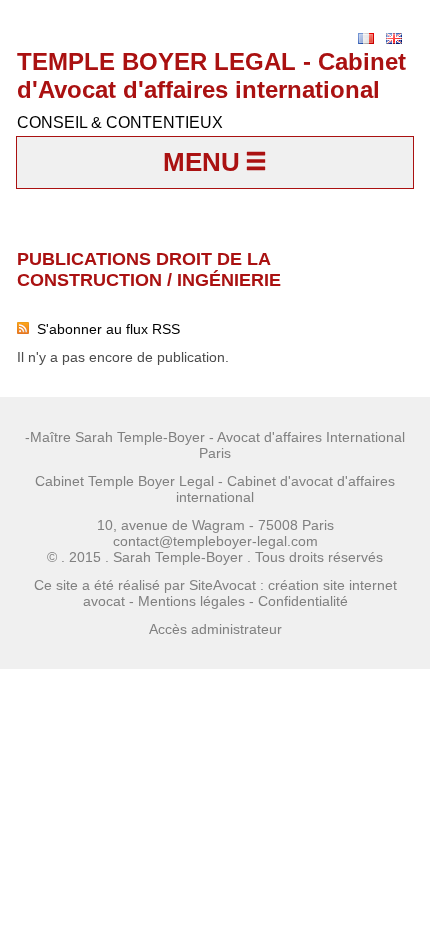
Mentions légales (191, 601)
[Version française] (366, 38)
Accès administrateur (215, 629)
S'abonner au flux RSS (104, 329)
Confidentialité (303, 601)
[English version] (394, 38)
